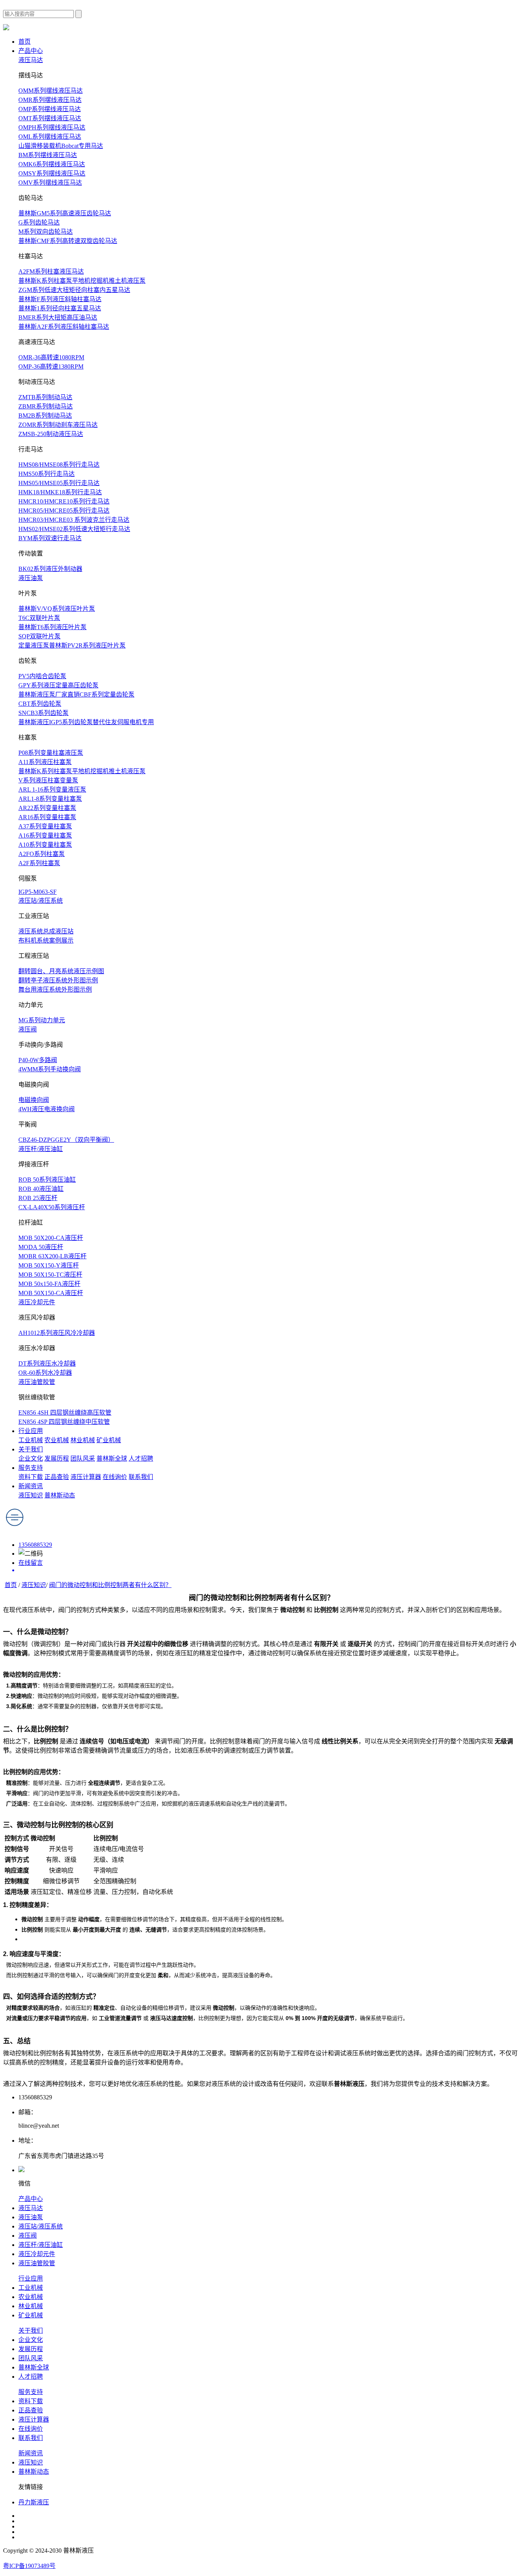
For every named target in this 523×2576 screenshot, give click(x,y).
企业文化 (31, 1459)
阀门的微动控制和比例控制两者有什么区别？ (110, 1585)
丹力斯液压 (34, 2502)
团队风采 (83, 1459)
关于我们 (31, 1449)
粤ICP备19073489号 (29, 2566)
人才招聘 (141, 1459)
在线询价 (115, 1477)
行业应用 (31, 1431)
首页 (25, 42)
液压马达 (31, 60)
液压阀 (28, 1029)
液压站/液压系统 (41, 901)
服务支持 (31, 1468)
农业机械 (57, 1440)
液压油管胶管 (37, 1382)
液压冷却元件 (37, 1302)
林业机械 (83, 1440)
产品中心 (31, 51)
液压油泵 (31, 578)
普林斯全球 (112, 1459)
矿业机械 (109, 1440)
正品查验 (57, 1477)
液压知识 (31, 1495)
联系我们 (141, 1477)
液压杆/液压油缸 (41, 1149)
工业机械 (31, 1440)
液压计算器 (86, 1477)
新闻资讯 (31, 1486)
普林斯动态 (60, 1495)
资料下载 (31, 1477)
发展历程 (57, 1459)
